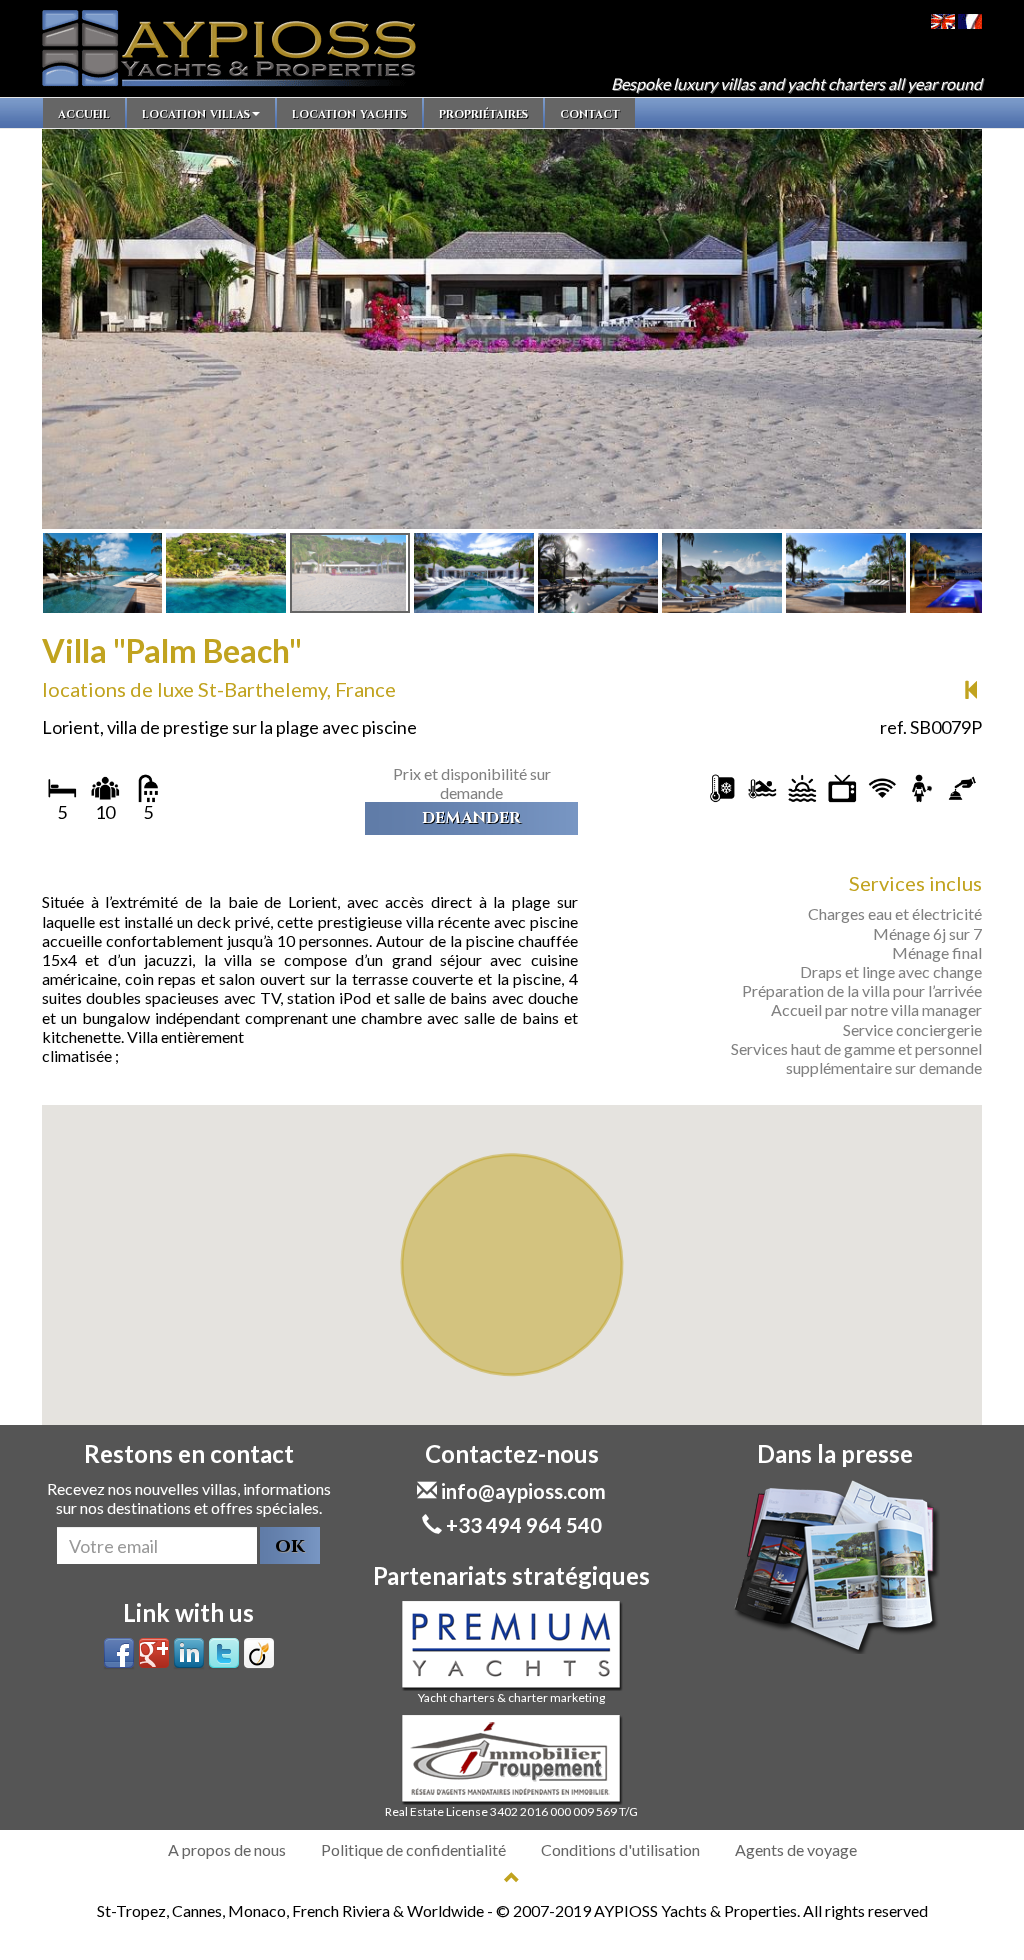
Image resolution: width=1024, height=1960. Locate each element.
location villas (196, 113)
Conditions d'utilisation (620, 1849)
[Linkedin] (189, 1651)
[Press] (835, 1566)
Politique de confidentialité (413, 1849)
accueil (84, 113)
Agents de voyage (796, 1849)
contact (590, 113)
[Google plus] (154, 1651)
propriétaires (483, 113)
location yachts (349, 113)
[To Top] (512, 1877)
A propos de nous (227, 1849)
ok (290, 1545)
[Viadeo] (259, 1651)
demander (471, 818)
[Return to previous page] (972, 690)
